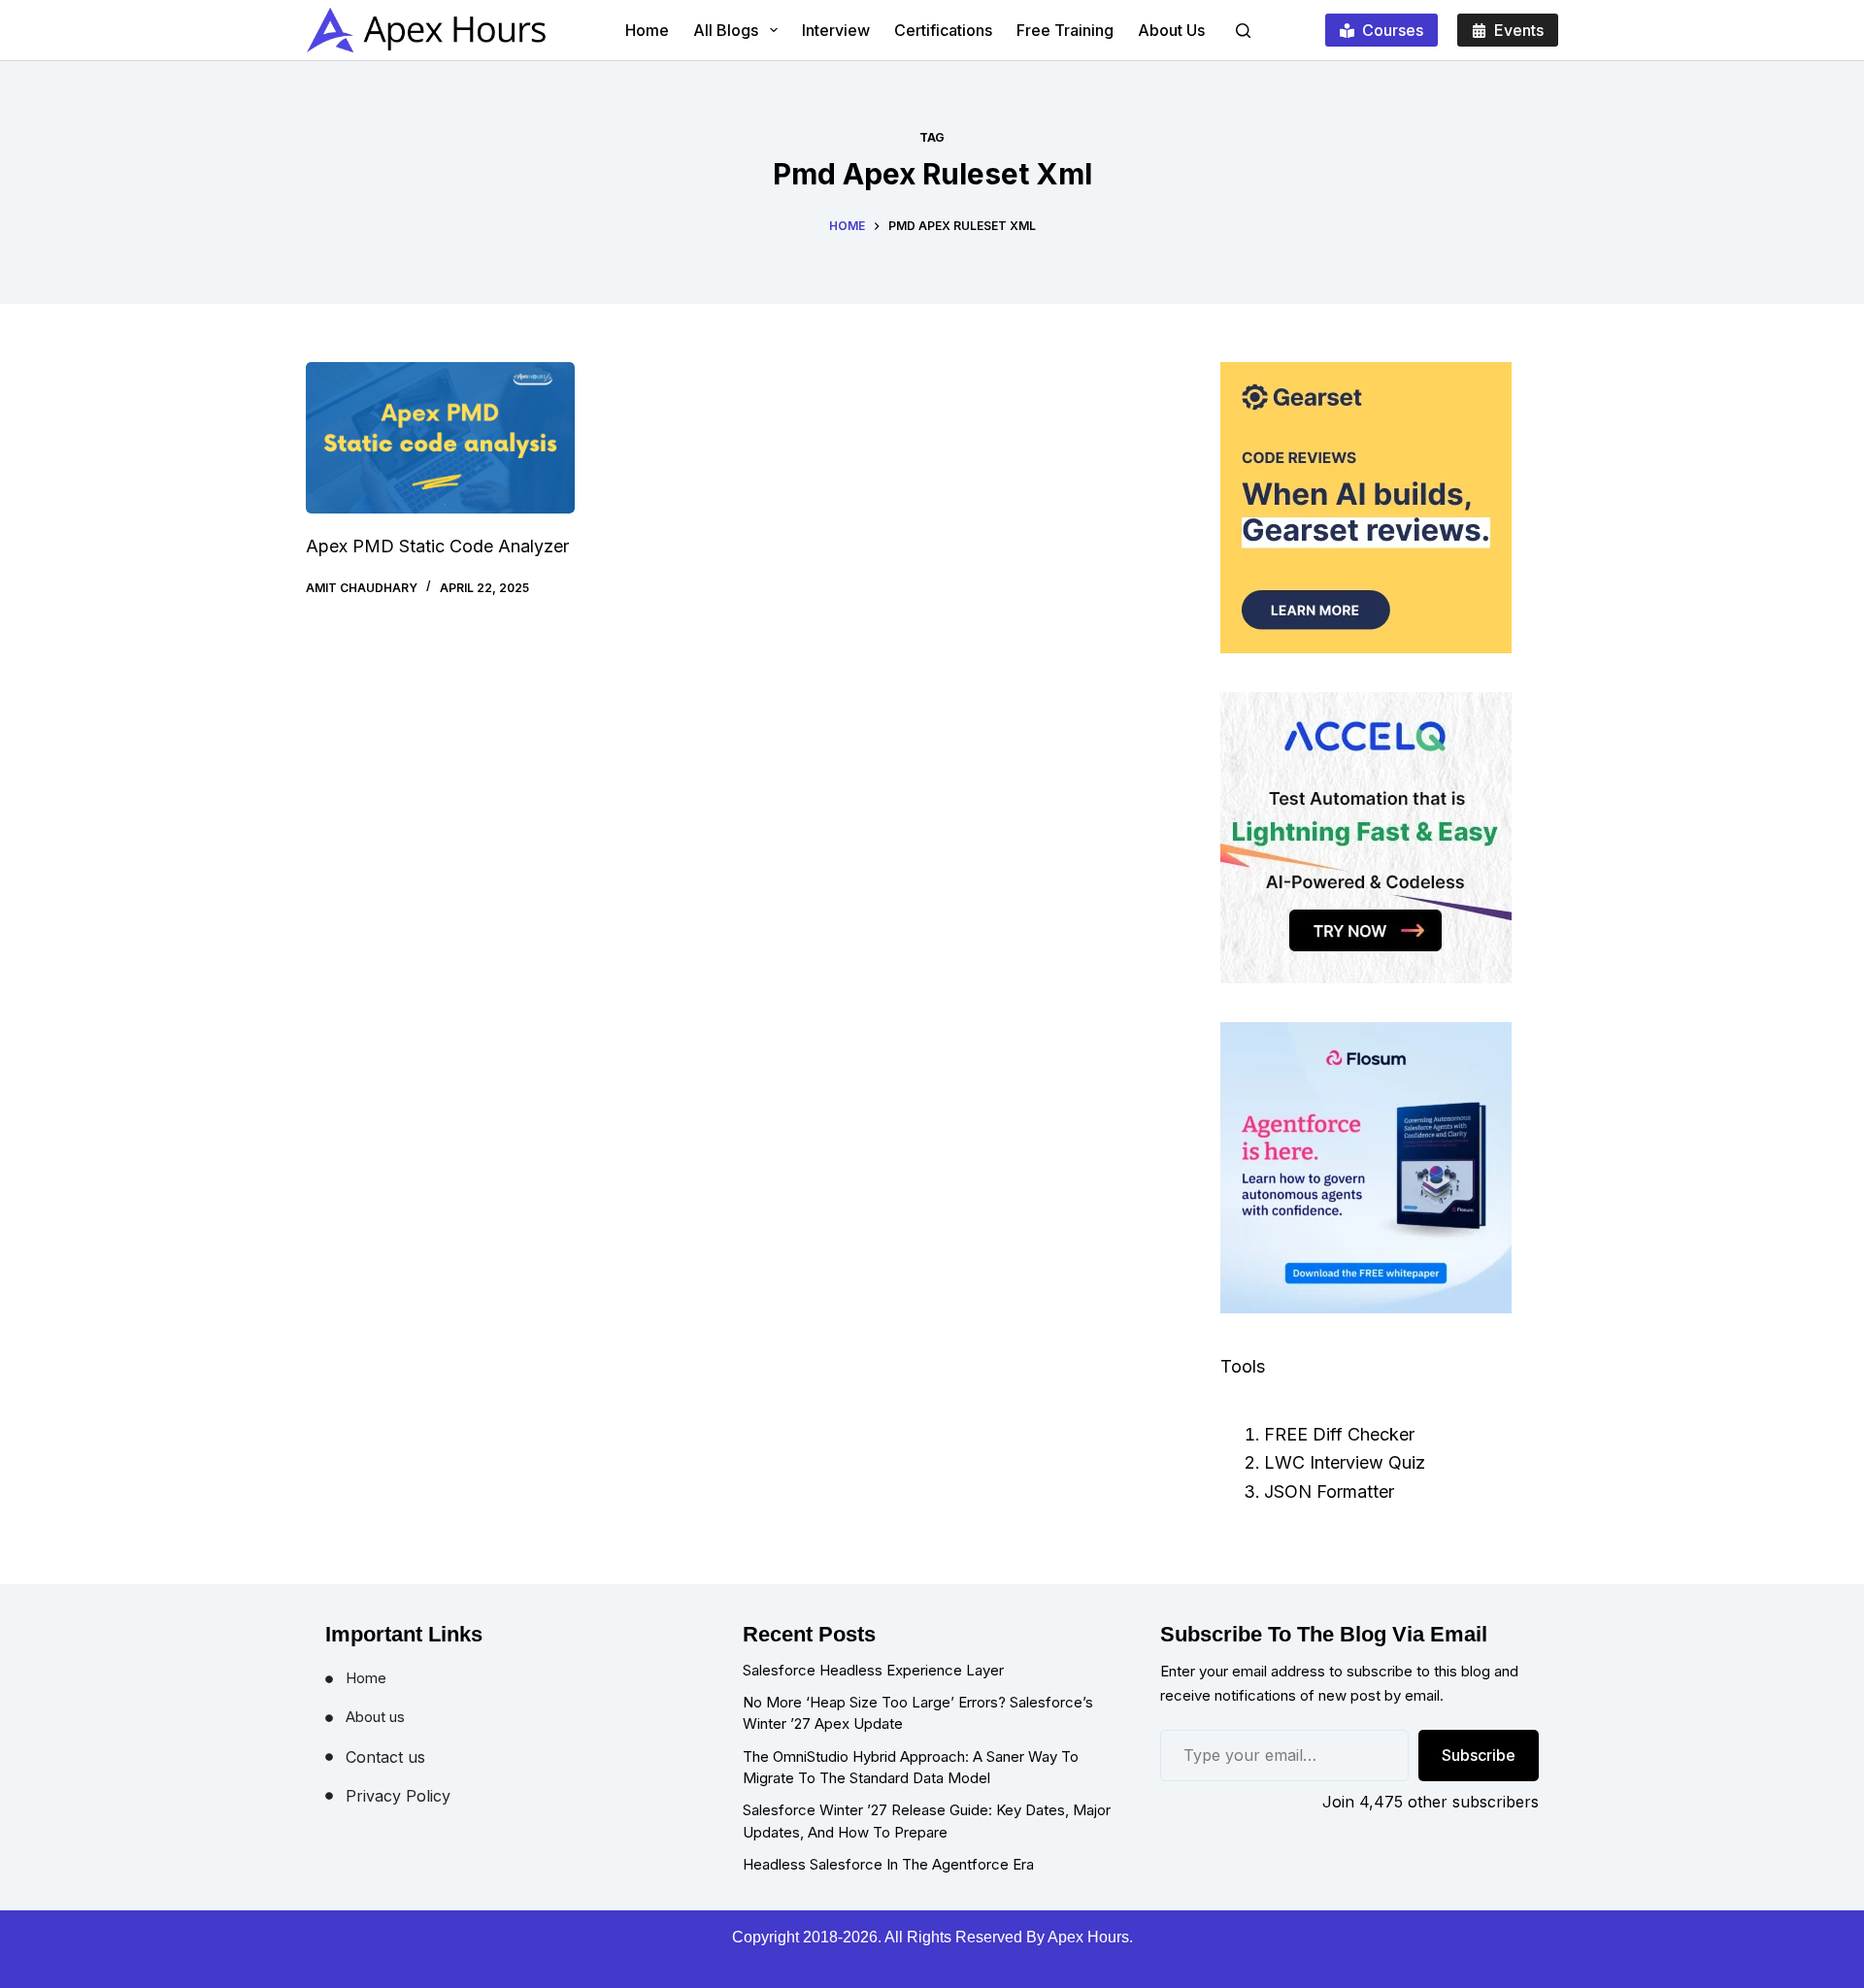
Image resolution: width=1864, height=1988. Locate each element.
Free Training (1065, 30)
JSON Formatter (1329, 1491)
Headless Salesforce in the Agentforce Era (888, 1864)
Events (1519, 30)
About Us (1171, 30)
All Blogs (726, 30)
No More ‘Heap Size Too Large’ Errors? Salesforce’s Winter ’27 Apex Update (918, 1713)
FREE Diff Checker (1339, 1434)
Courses (1393, 30)
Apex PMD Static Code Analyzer (437, 546)
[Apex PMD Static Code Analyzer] (440, 438)
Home (647, 30)
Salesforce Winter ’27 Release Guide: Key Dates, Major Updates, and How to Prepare (927, 1821)
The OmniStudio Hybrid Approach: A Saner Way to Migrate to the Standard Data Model (911, 1768)
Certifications (943, 30)
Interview (836, 30)
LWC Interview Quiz (1345, 1462)
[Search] (1243, 31)
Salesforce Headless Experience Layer (873, 1670)
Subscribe (1479, 1755)
